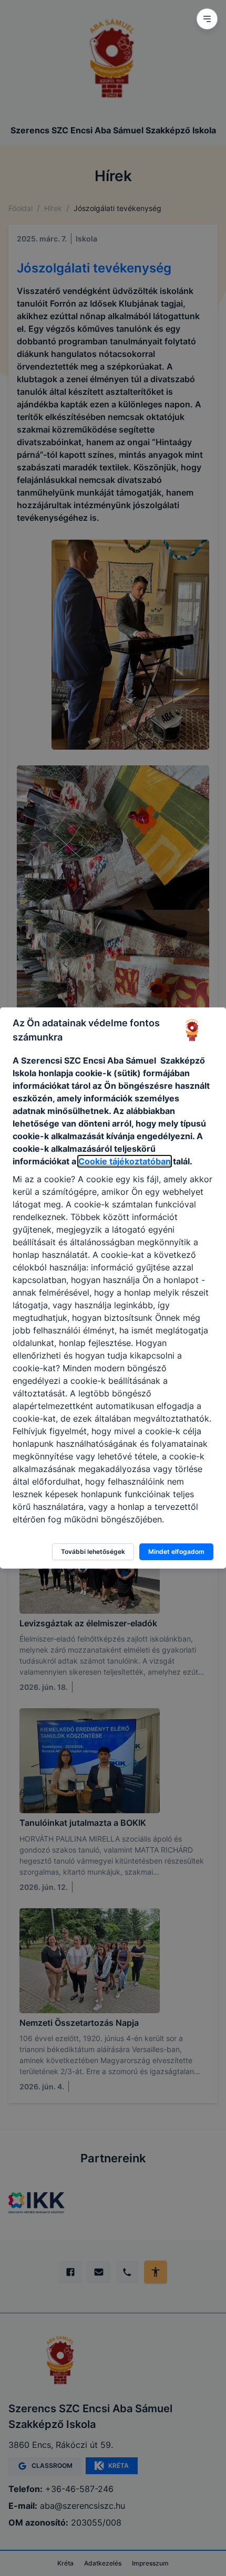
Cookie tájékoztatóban (125, 1161)
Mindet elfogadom (176, 1552)
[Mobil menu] (207, 19)
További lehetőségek (93, 1552)
